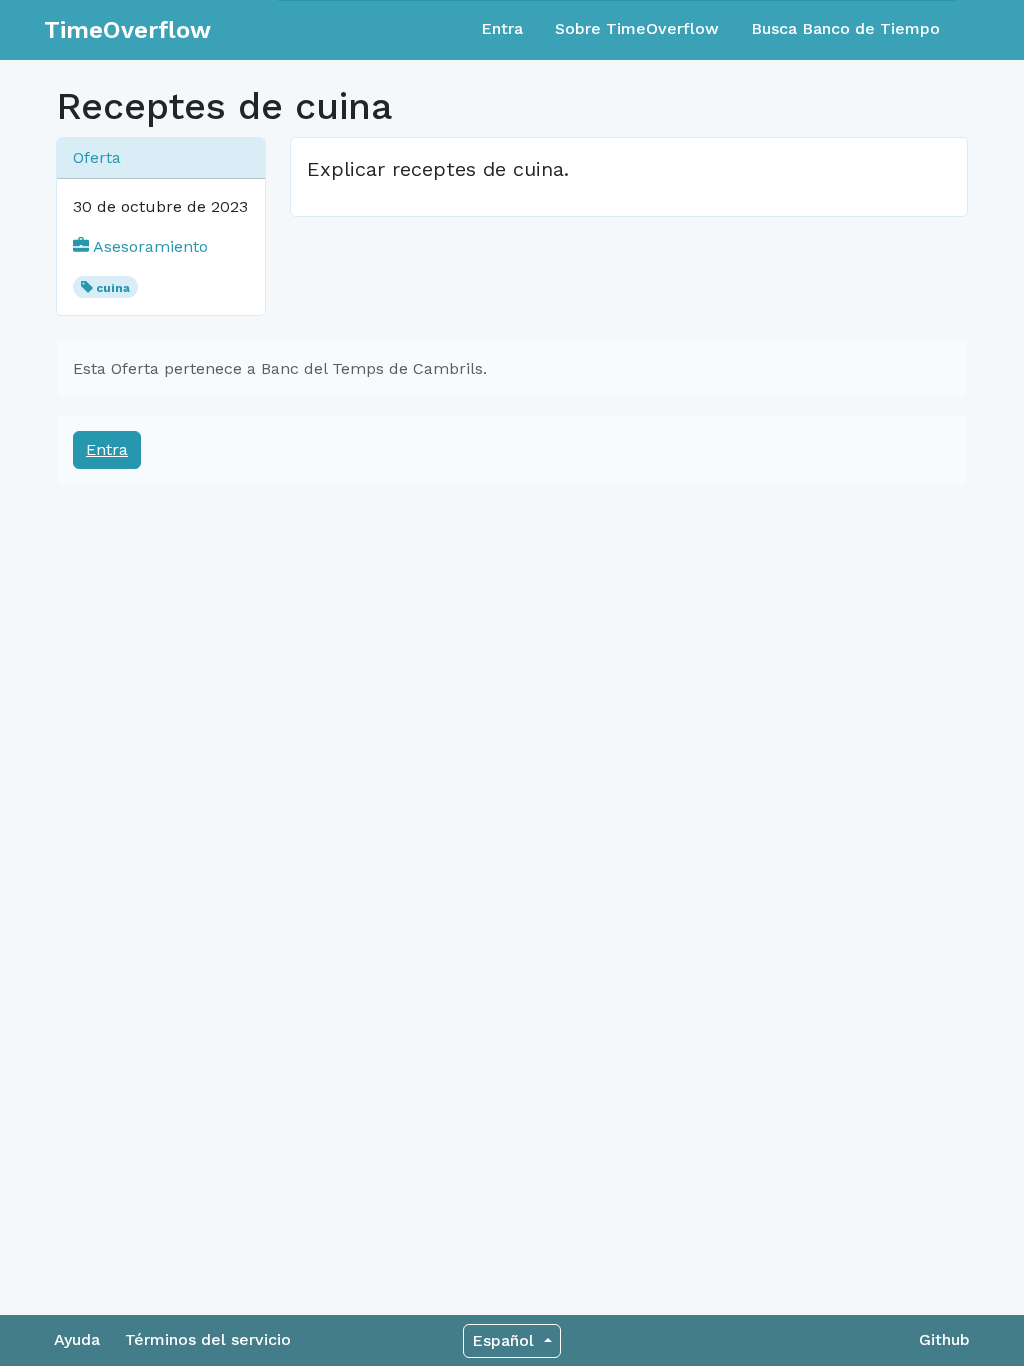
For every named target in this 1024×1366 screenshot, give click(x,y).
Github (944, 1339)
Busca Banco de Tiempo (845, 28)
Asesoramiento (148, 246)
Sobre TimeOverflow (637, 28)
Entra (502, 28)
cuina (113, 288)
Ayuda (77, 1339)
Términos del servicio (208, 1339)
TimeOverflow (127, 30)
